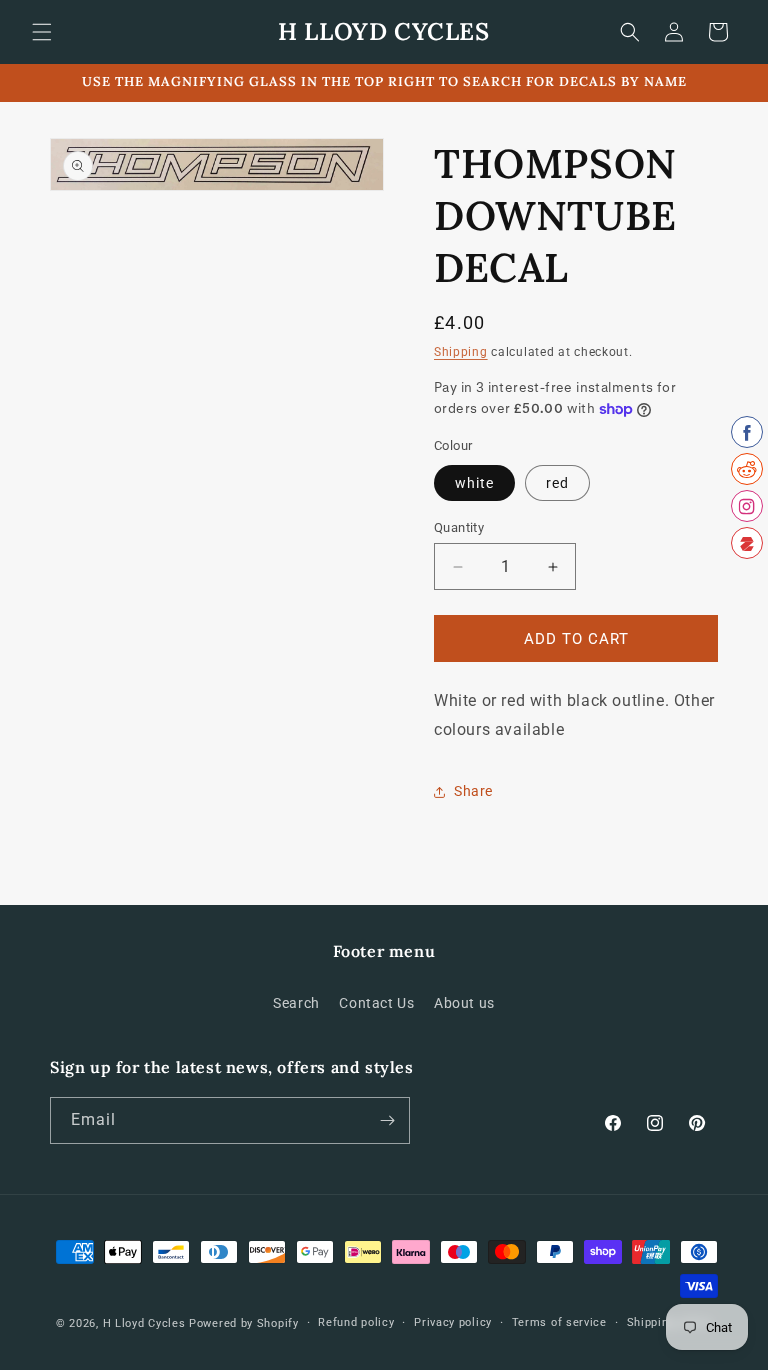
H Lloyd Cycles (144, 1323)
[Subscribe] (387, 1120)
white (474, 483)
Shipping (461, 352)
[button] (42, 32)
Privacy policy (453, 1322)
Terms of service (559, 1322)
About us (464, 1003)
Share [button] (473, 791)
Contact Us (376, 1003)
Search (296, 1003)
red (557, 483)
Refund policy (356, 1322)
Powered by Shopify (244, 1323)
